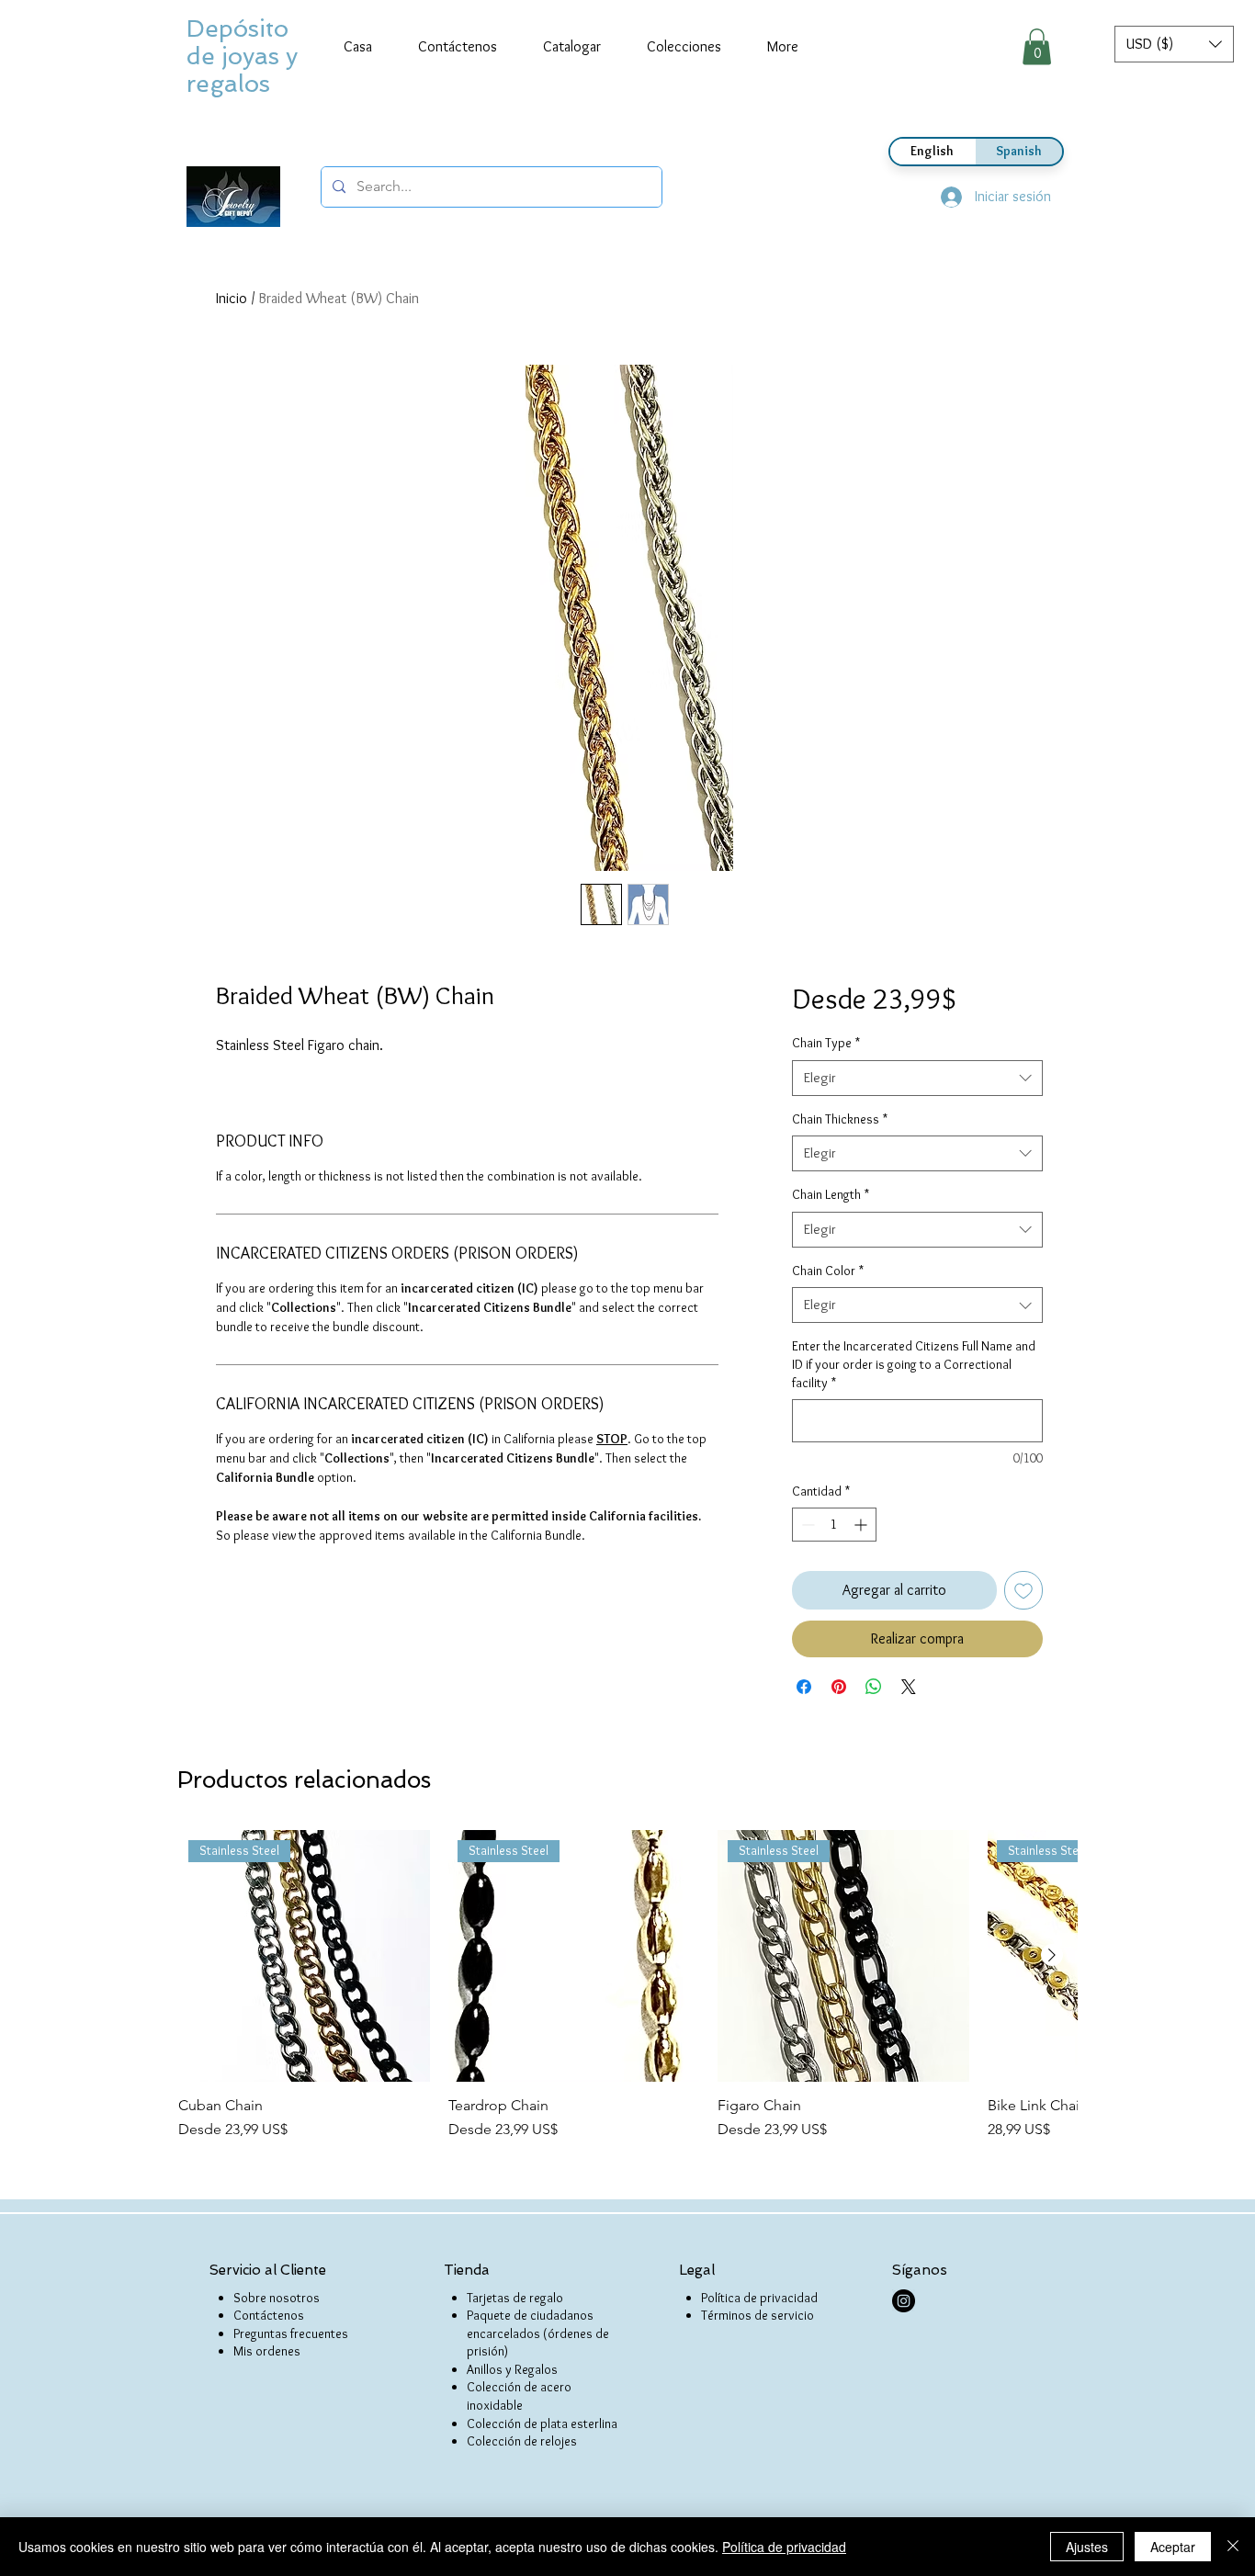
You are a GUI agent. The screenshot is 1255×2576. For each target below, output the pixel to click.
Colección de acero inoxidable (519, 2396)
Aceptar (1173, 2547)
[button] (1174, 44)
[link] (1037, 46)
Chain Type (826, 1043)
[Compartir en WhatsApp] (874, 1687)
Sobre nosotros (277, 2298)
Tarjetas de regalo (515, 2298)
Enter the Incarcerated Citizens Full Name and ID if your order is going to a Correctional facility (914, 1364)
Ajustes (1087, 2547)
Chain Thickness (840, 1119)
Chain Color (828, 1271)
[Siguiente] (1052, 1955)
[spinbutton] (834, 1525)
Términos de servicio (758, 2315)
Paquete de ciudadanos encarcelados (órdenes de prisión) (538, 2333)
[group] (627, 1985)
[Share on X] (909, 1687)
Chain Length (831, 1194)
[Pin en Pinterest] (839, 1687)
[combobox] (917, 1078)
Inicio (232, 298)
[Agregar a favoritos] (1023, 1590)
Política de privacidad (759, 2298)
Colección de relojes (522, 2441)
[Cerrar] (1233, 2547)
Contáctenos (269, 2315)
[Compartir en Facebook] (804, 1687)
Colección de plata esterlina (542, 2423)
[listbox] (1174, 44)
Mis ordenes (267, 2351)
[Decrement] (806, 1525)
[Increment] (862, 1525)
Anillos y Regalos (512, 2369)
